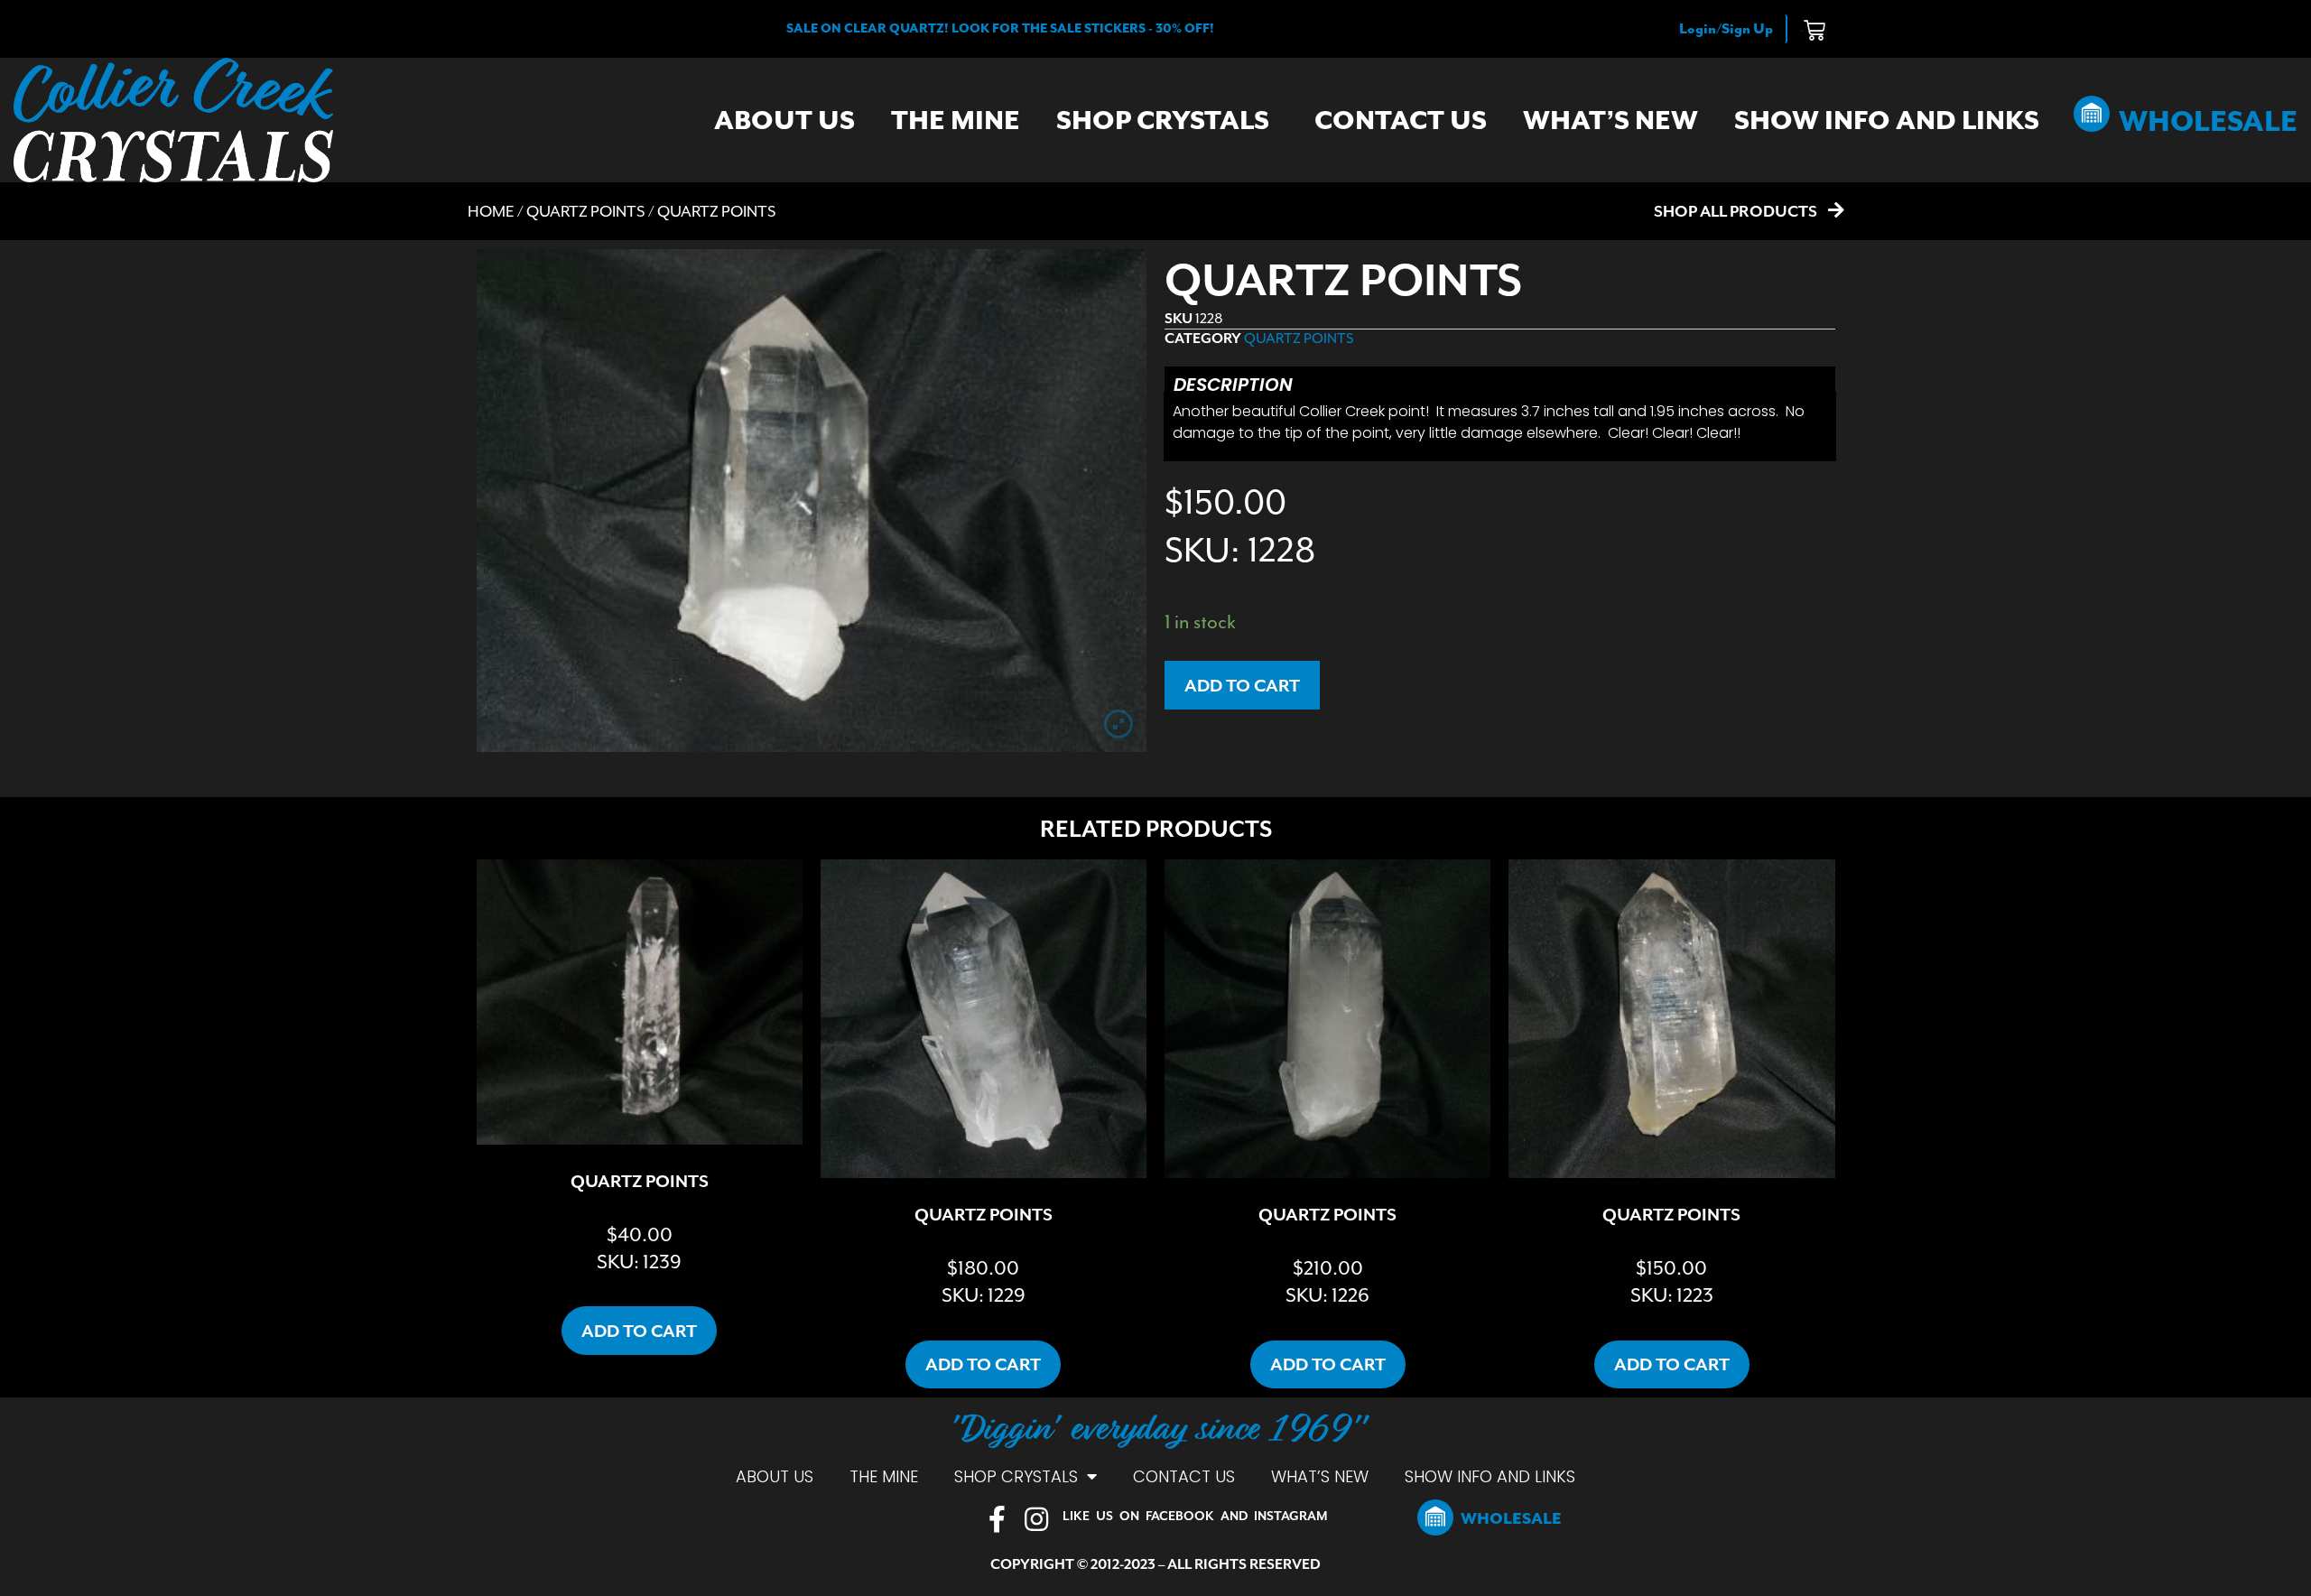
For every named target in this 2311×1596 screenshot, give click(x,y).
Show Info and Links (1887, 120)
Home (491, 211)
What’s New (1610, 120)
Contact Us (1401, 120)
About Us (784, 120)
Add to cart (1242, 685)
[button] (1000, 28)
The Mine (956, 120)
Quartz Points (586, 211)
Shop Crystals (1163, 120)
